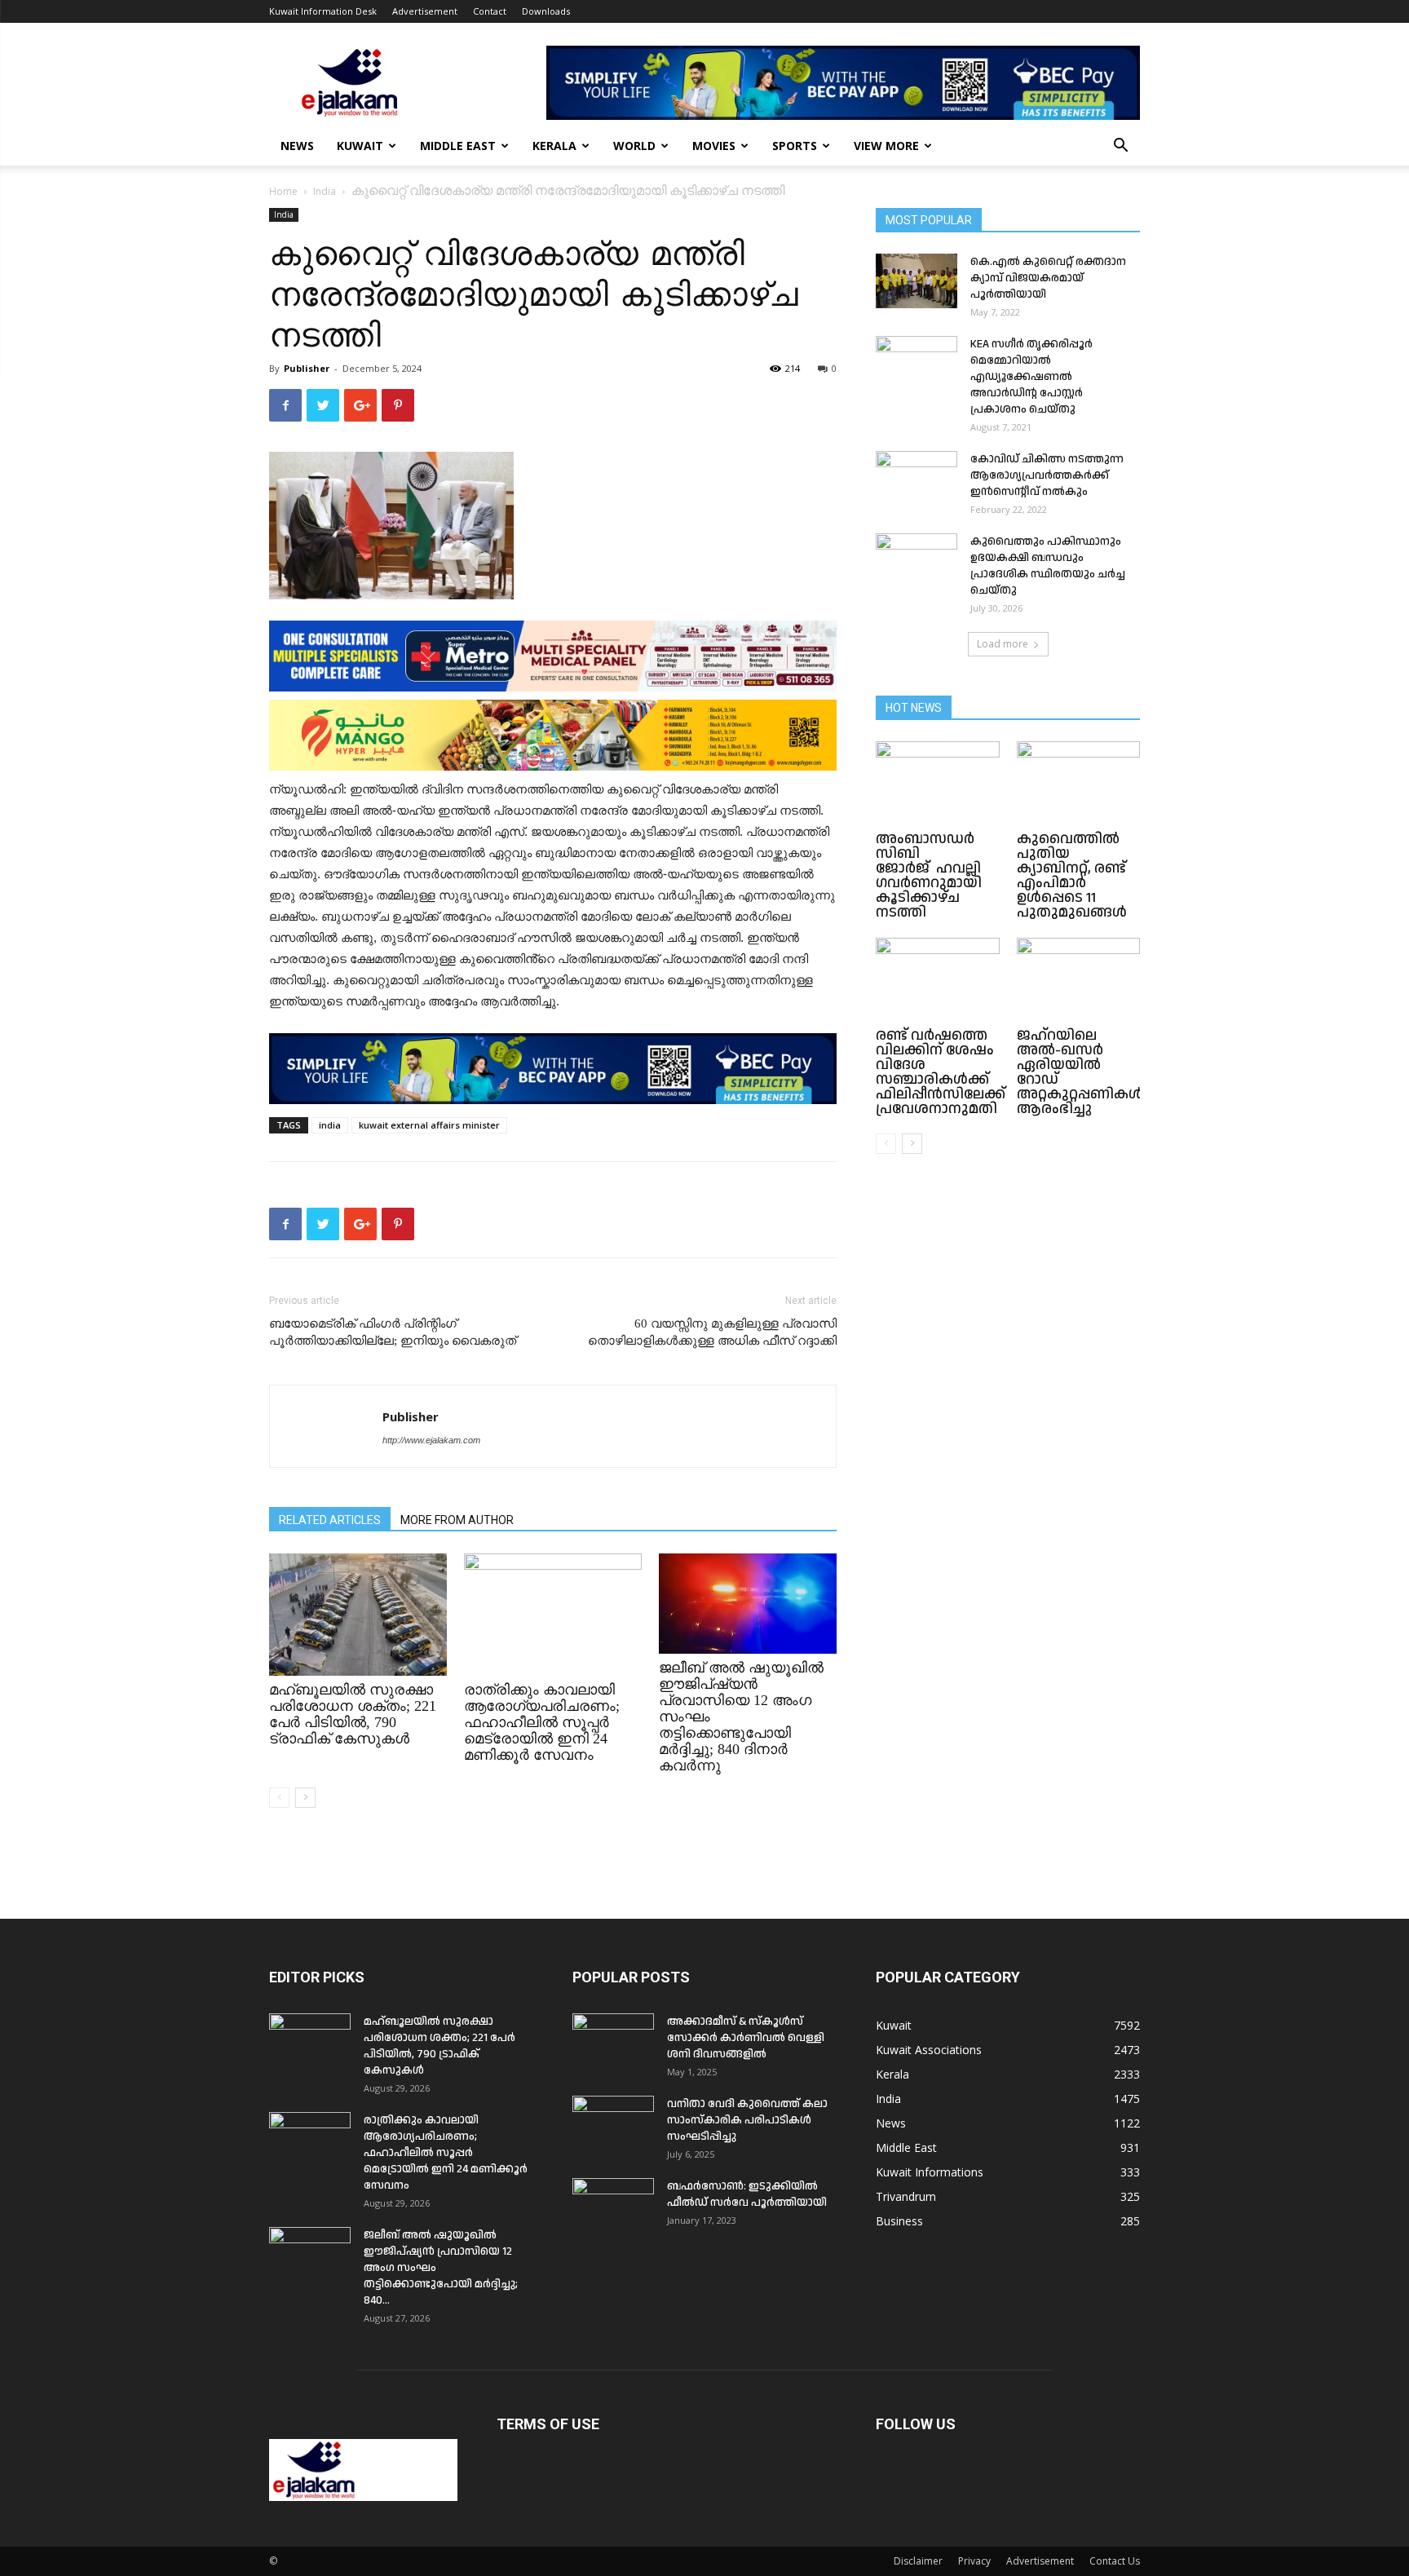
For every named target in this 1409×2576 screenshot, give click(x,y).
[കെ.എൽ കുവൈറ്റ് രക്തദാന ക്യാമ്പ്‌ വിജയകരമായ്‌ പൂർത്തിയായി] (917, 281)
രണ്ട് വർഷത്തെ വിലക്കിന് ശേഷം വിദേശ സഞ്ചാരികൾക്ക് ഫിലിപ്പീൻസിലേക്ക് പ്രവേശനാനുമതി (941, 1072)
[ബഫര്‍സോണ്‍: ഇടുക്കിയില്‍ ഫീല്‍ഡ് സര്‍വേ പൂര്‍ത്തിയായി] (613, 2207)
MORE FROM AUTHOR (457, 1520)
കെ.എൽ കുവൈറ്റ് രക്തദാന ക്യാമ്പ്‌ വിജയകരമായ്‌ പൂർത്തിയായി (1048, 278)
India (325, 191)
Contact (490, 11)
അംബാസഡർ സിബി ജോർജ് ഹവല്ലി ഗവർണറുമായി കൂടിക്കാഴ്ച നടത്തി (930, 875)
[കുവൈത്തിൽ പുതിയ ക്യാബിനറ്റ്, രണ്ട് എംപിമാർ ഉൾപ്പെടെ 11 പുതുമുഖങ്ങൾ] (1079, 784)
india (330, 1125)
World (634, 146)
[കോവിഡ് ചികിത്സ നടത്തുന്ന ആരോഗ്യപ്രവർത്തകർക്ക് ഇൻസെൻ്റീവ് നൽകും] (917, 479)
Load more (1003, 644)
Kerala (554, 146)
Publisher (307, 368)
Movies (714, 146)
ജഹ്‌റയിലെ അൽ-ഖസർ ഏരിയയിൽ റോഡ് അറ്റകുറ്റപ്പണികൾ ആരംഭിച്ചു (1080, 1072)
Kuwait (360, 146)
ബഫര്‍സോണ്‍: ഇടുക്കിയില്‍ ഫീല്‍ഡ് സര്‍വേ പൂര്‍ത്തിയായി (747, 2194)
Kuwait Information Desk (323, 11)
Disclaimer (918, 2561)
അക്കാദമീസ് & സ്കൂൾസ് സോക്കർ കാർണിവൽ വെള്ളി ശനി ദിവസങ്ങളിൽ (746, 2038)
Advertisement (425, 11)
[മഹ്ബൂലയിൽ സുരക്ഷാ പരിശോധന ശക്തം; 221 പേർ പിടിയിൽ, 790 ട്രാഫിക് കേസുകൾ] (358, 1615)
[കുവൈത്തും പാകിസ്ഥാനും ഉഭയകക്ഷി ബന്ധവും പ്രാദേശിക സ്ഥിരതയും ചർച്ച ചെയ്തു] (917, 562)
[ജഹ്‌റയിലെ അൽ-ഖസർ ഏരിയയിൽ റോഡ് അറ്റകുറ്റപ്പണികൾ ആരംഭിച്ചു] (1079, 980)
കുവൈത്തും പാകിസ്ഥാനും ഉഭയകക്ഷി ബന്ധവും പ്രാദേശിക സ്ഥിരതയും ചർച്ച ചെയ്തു (1048, 566)
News (297, 146)
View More (886, 146)
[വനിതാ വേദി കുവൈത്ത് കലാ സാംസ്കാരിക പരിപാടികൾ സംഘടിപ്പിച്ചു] (613, 2124)
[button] (1120, 147)
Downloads (546, 11)
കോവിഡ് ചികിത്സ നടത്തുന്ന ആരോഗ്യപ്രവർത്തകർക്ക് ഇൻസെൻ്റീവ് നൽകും (1047, 475)
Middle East (458, 146)
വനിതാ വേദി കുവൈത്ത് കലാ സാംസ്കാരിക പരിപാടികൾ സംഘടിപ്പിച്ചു (747, 2120)
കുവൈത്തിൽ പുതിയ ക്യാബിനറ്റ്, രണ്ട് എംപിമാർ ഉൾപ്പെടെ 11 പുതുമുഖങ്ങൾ (1072, 875)
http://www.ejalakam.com (431, 1440)
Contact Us (1115, 2561)
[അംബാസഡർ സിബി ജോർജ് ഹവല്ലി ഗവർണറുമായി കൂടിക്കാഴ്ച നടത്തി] (938, 784)
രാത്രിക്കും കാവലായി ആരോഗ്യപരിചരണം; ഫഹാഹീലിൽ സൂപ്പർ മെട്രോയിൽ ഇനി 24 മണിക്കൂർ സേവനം (542, 1722)
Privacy (974, 2561)
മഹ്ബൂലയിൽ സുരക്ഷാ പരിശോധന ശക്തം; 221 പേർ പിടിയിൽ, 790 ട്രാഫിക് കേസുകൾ (353, 1714)
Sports (795, 146)
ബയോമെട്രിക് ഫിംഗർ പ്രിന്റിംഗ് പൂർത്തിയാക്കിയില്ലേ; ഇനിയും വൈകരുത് (393, 1332)
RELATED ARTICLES (330, 1520)
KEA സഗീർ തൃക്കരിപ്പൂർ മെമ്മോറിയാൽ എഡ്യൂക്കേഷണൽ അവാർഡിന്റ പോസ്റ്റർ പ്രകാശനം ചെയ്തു (1031, 377)
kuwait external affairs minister (429, 1125)
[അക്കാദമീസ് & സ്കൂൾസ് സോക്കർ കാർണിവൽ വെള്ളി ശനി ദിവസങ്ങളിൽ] (613, 2042)
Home (283, 191)
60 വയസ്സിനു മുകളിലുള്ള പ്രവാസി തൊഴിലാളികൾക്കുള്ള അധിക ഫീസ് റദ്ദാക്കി (712, 1332)
